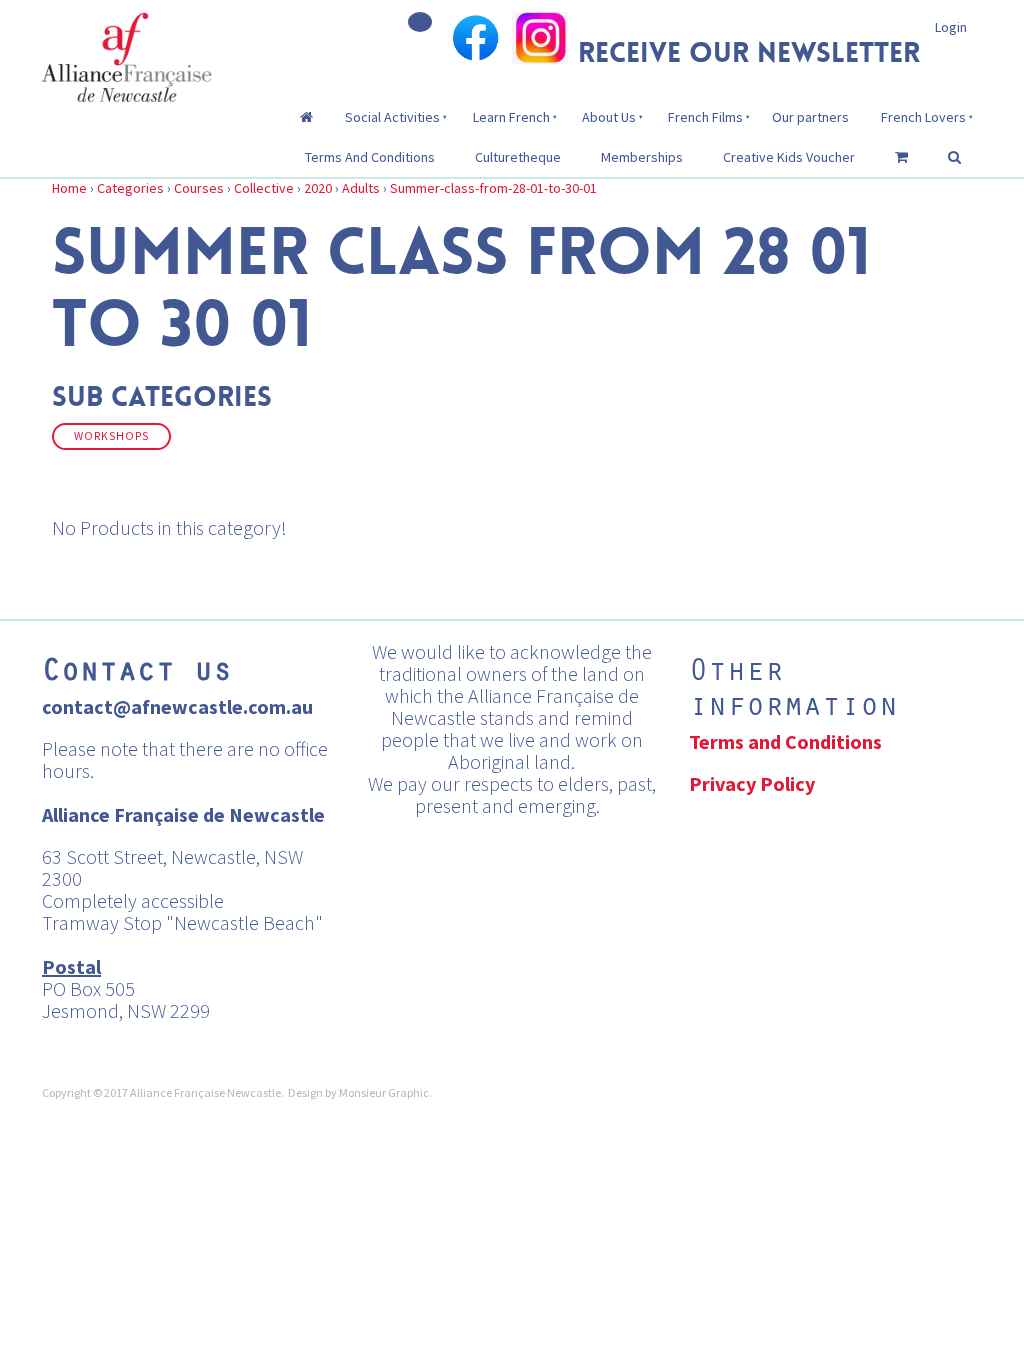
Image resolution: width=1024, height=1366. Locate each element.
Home (69, 188)
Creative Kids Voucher (789, 157)
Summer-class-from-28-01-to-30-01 (493, 188)
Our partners (810, 117)
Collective (264, 188)
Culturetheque (518, 157)
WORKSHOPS (111, 436)
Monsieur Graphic (384, 1092)
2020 (318, 188)
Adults (361, 188)
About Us (609, 117)
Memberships (642, 157)
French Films (705, 117)
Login (951, 27)
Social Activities (392, 117)
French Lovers (923, 117)
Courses (199, 188)
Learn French (511, 117)
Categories (130, 188)
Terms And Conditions (370, 157)
